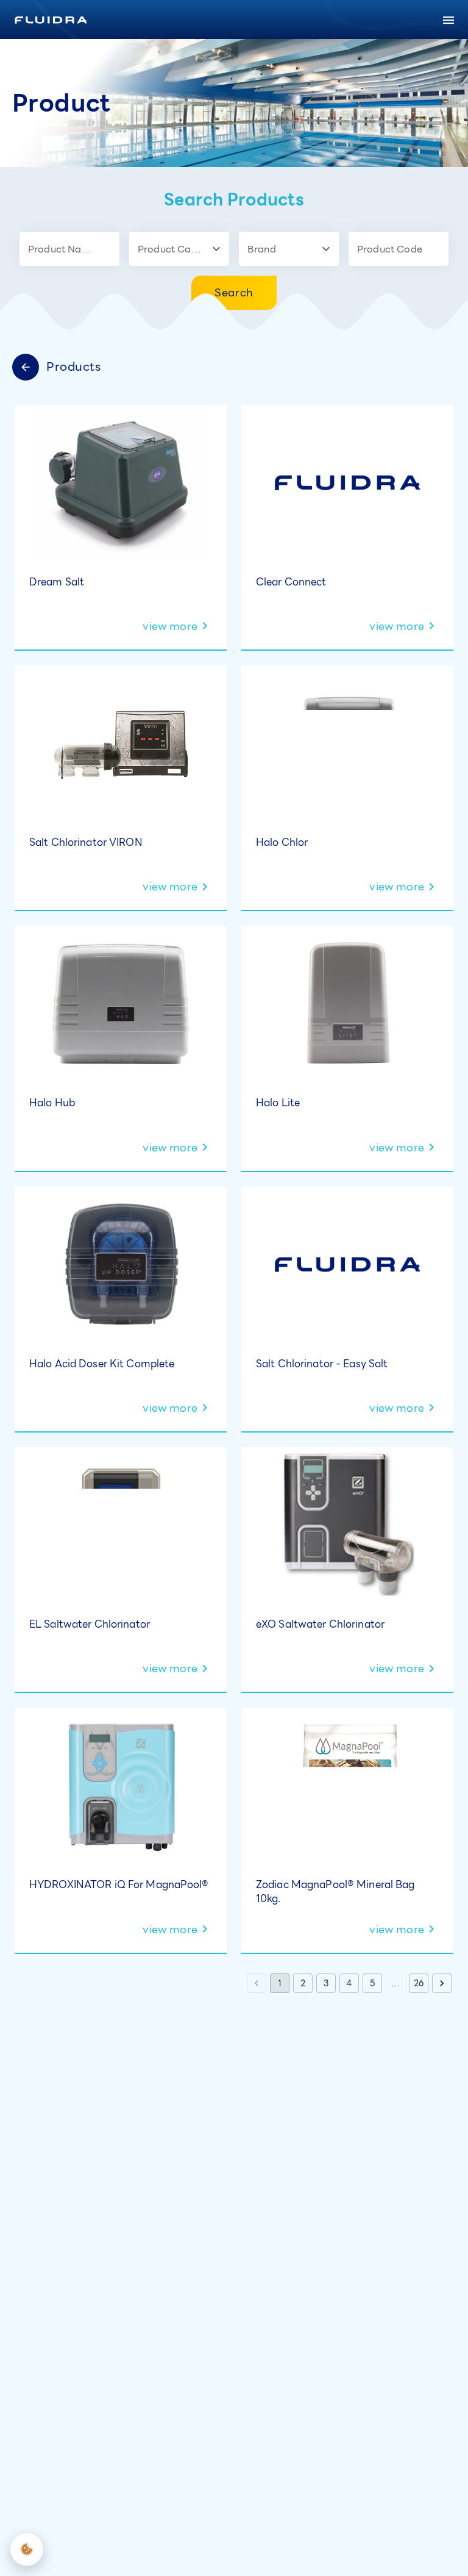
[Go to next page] (442, 1983)
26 (419, 1983)
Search (234, 292)
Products (74, 367)
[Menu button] (448, 20)
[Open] (114, 249)
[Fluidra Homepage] (51, 20)
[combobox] (60, 249)
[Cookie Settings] (27, 2549)
